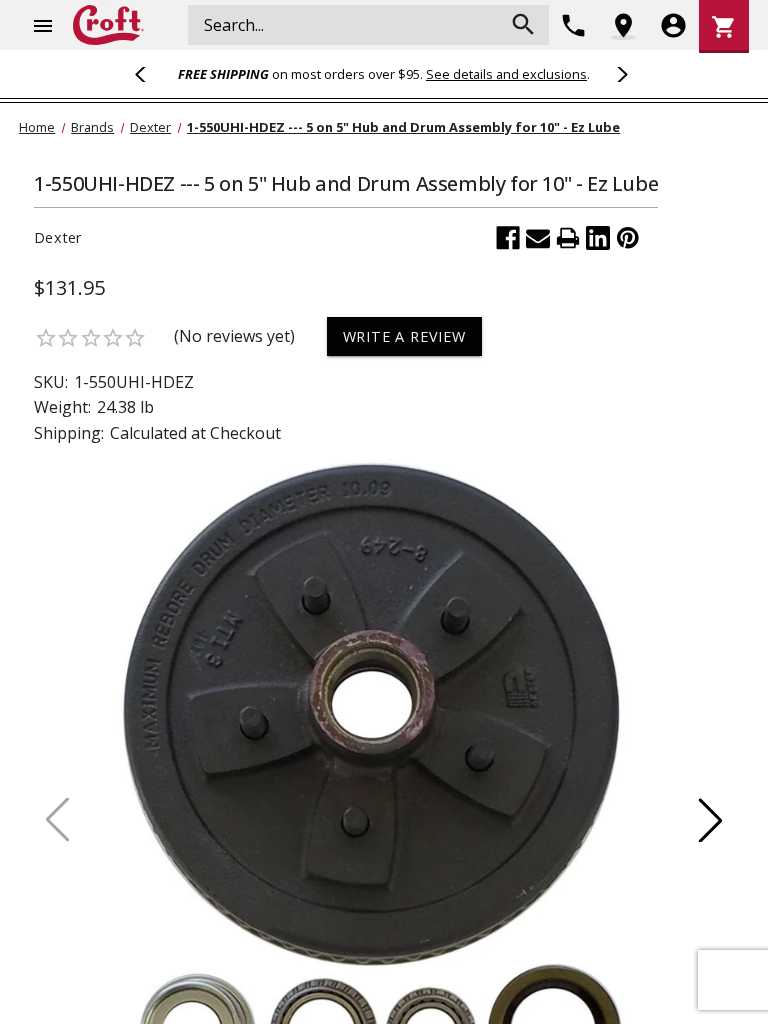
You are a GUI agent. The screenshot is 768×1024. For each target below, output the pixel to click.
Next (619, 74)
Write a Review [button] (404, 336)
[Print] (568, 238)
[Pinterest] (628, 238)
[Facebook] (508, 238)
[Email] (538, 238)
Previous (149, 74)
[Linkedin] (598, 238)
